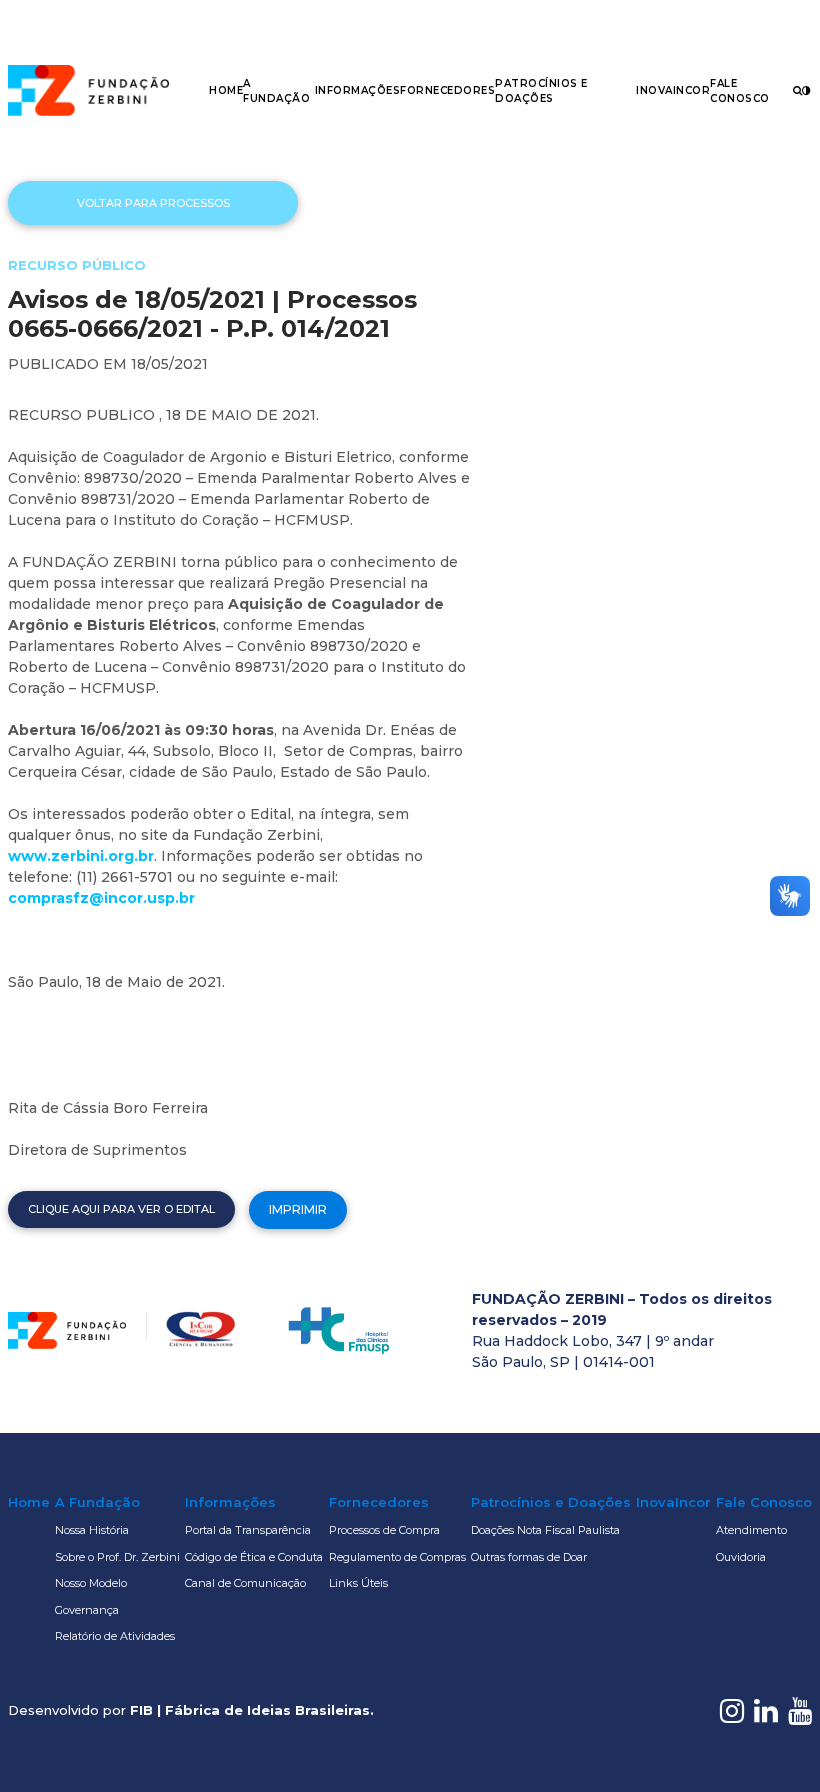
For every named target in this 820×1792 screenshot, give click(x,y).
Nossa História (92, 1530)
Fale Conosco (764, 1502)
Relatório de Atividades (115, 1636)
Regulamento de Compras (397, 1557)
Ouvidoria (741, 1557)
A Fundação (97, 1502)
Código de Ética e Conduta (254, 1557)
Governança (87, 1610)
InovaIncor (673, 90)
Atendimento (751, 1530)
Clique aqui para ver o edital (121, 1209)
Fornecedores (447, 90)
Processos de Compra (384, 1530)
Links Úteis (358, 1583)
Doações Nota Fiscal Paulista (545, 1530)
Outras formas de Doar (529, 1557)
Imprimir (298, 1209)
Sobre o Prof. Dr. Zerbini (117, 1557)
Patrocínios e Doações (551, 1502)
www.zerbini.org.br (81, 856)
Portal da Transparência (248, 1530)
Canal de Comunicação (245, 1583)
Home (226, 90)
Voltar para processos (153, 203)
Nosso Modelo (91, 1583)
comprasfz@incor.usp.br (101, 898)
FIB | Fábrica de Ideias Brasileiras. (252, 1710)
